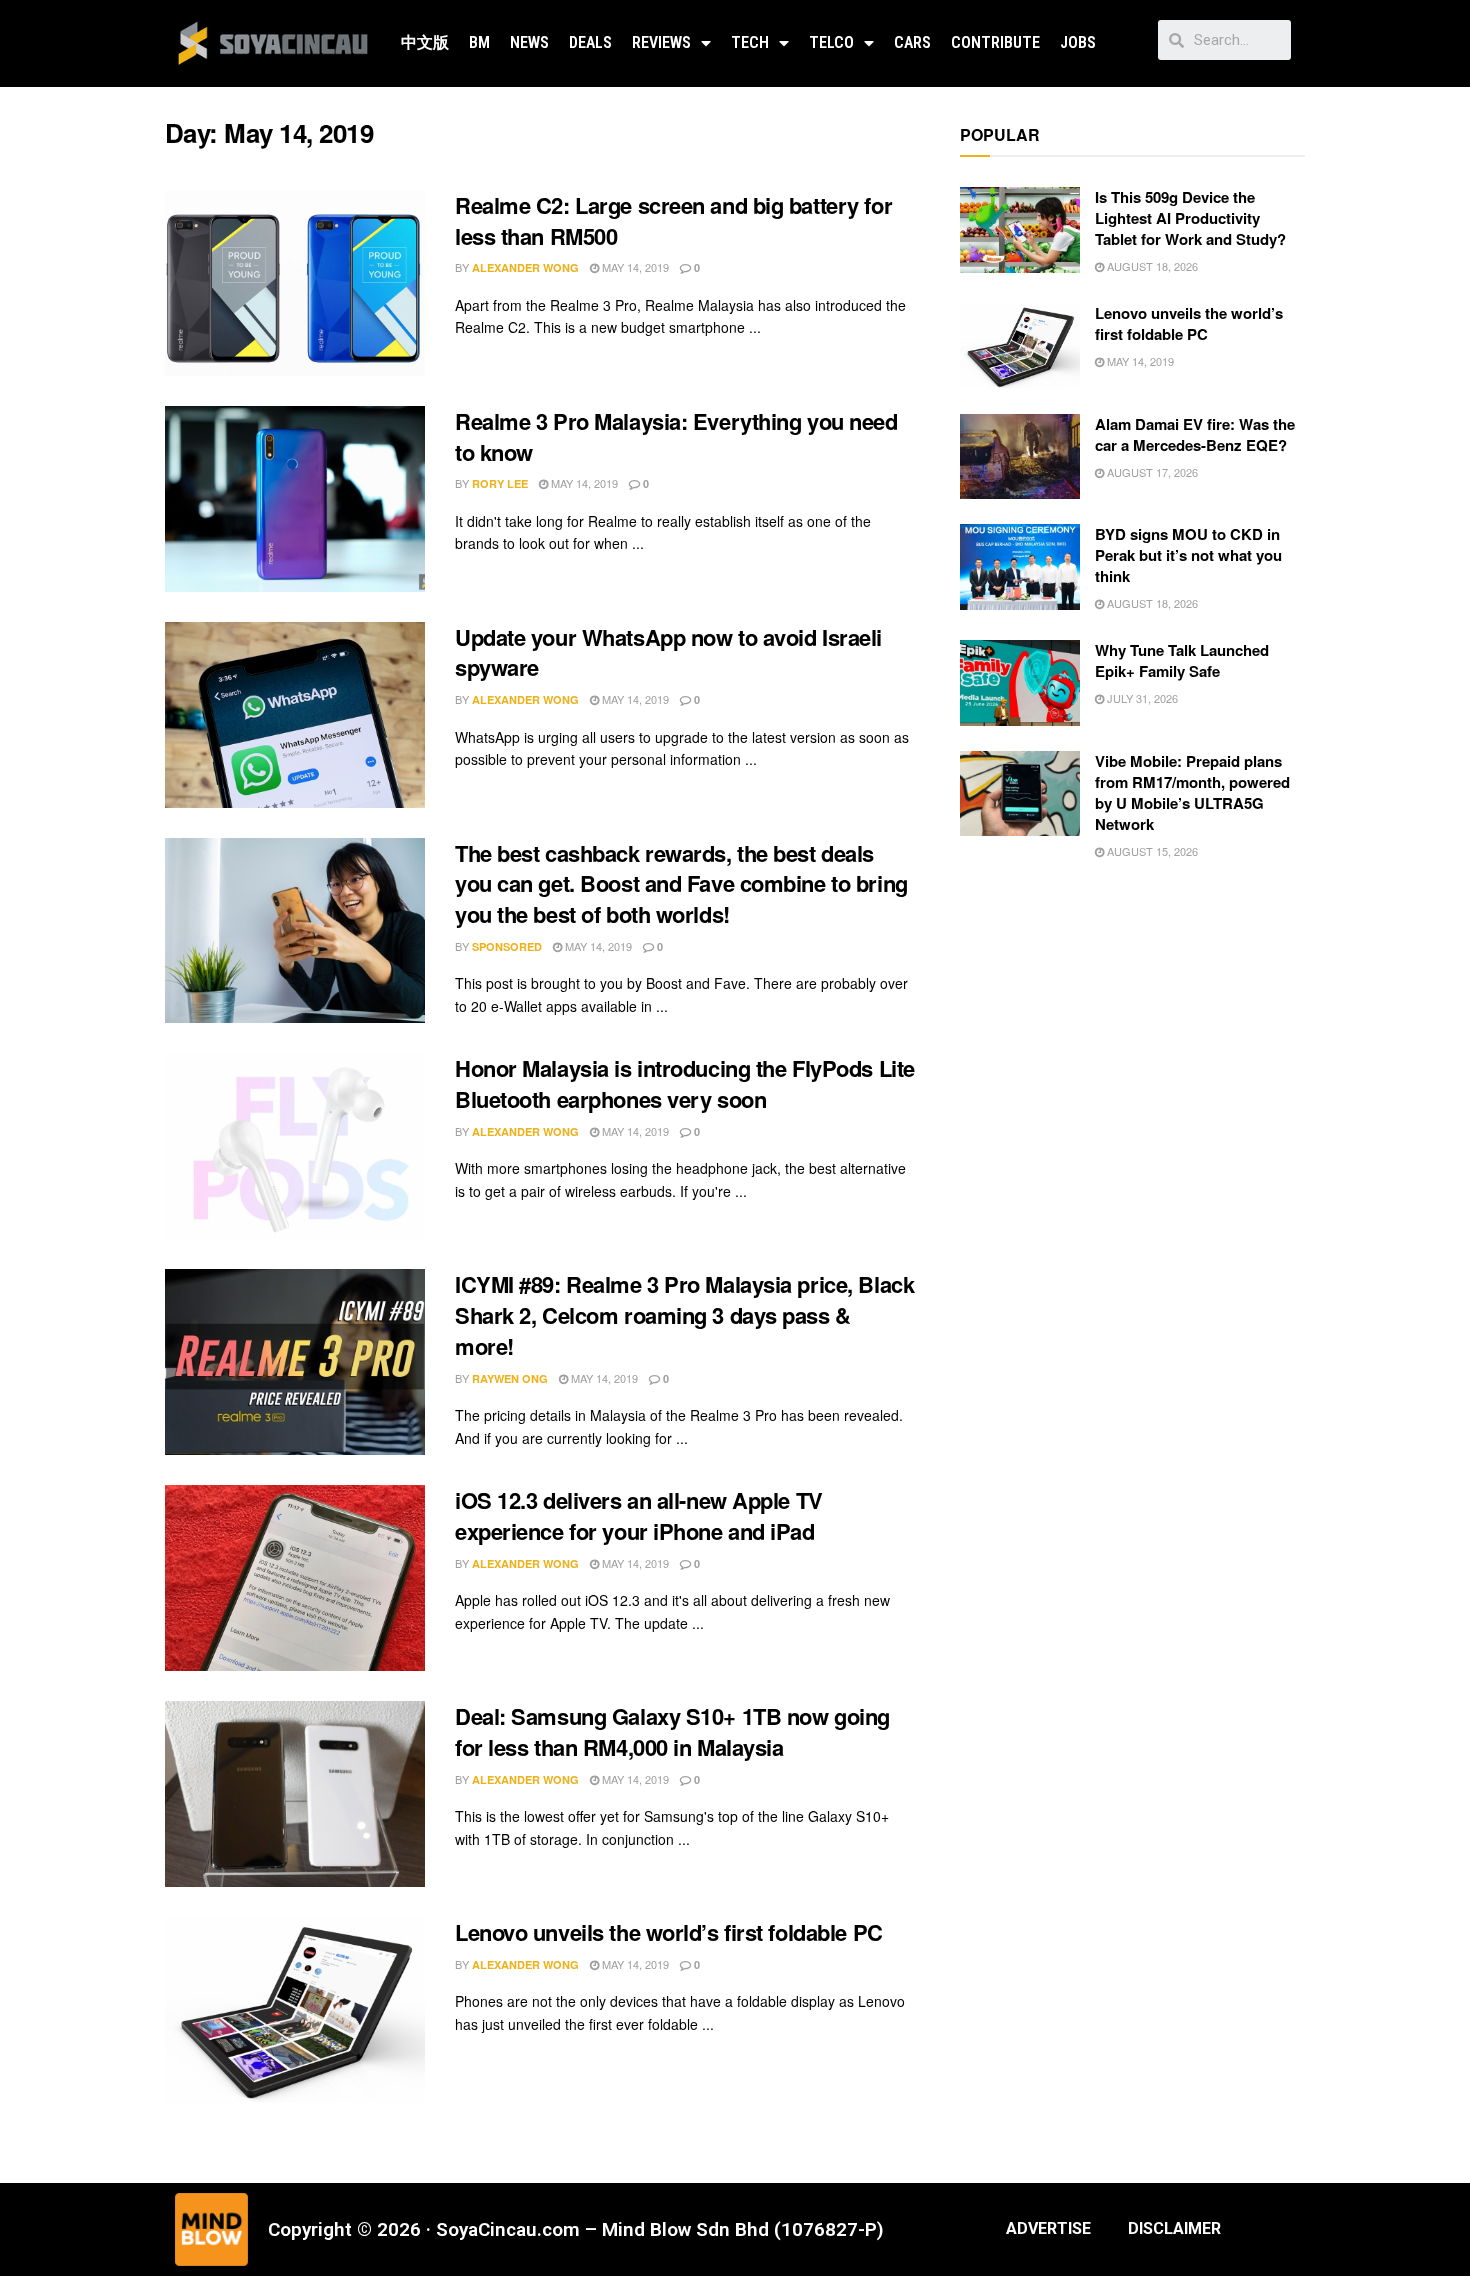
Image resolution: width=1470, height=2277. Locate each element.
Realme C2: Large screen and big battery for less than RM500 (673, 220)
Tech (750, 42)
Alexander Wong (525, 267)
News (529, 42)
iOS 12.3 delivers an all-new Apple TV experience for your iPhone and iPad (639, 1515)
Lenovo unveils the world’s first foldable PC (669, 1932)
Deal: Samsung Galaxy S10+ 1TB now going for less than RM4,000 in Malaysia (672, 1731)
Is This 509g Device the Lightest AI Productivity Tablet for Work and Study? (1190, 218)
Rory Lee (500, 483)
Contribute (995, 42)
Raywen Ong (510, 1378)
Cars (912, 42)
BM (479, 42)
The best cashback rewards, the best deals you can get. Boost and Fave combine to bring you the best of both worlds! (681, 884)
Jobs (1078, 42)
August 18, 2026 (1151, 266)
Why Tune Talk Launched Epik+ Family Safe (1182, 660)
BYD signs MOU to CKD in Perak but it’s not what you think (1188, 555)
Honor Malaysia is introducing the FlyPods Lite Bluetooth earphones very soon (685, 1083)
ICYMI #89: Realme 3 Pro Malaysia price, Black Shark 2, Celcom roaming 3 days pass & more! (684, 1315)
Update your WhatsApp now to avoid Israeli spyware (668, 652)
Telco (831, 42)
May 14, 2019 (634, 267)
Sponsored (507, 946)
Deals (590, 42)
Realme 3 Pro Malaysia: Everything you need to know (676, 436)
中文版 (425, 42)
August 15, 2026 (1151, 851)
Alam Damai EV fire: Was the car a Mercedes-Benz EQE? (1195, 434)
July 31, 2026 (1141, 698)
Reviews (661, 42)
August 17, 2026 (1151, 472)
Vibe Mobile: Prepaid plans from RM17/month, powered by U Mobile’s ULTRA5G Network (1192, 792)
